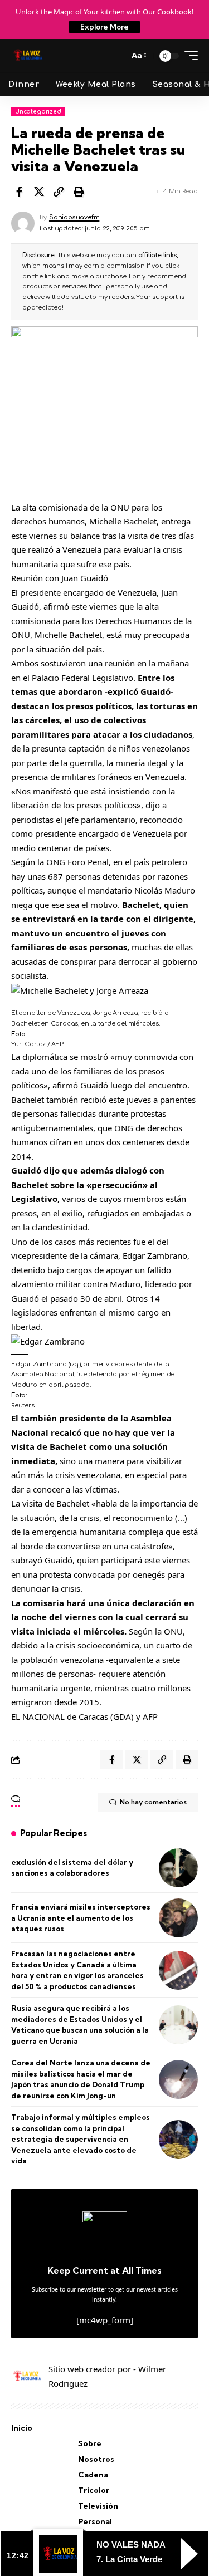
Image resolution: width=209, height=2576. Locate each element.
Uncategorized (38, 112)
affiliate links (157, 255)
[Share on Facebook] (19, 192)
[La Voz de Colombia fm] (28, 56)
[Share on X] (39, 192)
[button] (117, 56)
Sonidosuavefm (74, 217)
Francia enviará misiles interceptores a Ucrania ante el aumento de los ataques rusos (81, 1918)
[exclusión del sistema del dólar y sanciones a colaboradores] (178, 1868)
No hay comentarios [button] (153, 1802)
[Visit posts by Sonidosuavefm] (23, 223)
